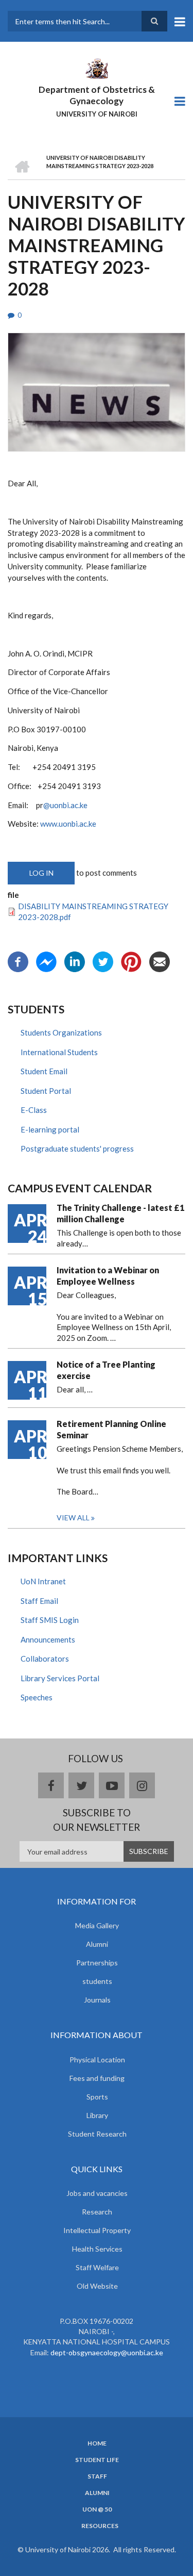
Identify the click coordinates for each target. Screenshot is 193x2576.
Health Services (97, 2249)
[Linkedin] (75, 961)
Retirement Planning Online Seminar (111, 1429)
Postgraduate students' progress (77, 1148)
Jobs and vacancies (97, 2193)
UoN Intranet (43, 1581)
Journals (97, 2000)
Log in (41, 873)
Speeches (37, 1697)
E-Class (34, 1110)
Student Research (97, 2134)
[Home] (96, 68)
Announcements (48, 1639)
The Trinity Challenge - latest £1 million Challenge (120, 1213)
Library (97, 2115)
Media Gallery (97, 1925)
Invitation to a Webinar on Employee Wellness (108, 1276)
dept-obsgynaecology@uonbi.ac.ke (107, 2352)
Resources (100, 2526)
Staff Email (39, 1601)
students (97, 1981)
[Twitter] (103, 961)
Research (97, 2212)
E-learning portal (50, 1129)
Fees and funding (97, 2078)
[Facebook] (18, 961)
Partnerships (97, 1963)
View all (73, 1517)
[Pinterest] (131, 961)
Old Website (97, 2286)
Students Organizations (61, 1032)
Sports (97, 2097)
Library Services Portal (60, 1678)
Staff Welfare (97, 2267)
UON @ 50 (97, 2509)
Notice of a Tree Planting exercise (106, 1370)
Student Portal (46, 1091)
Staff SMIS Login (50, 1620)
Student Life (97, 2460)
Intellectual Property (97, 2230)
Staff (97, 2476)
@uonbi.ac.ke (65, 805)
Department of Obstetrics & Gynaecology (97, 95)
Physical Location (97, 2060)
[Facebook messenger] (46, 961)
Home (97, 2443)
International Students (59, 1052)
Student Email (44, 1071)
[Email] (160, 961)
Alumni (97, 1944)
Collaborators (45, 1659)
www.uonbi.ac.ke (68, 824)
